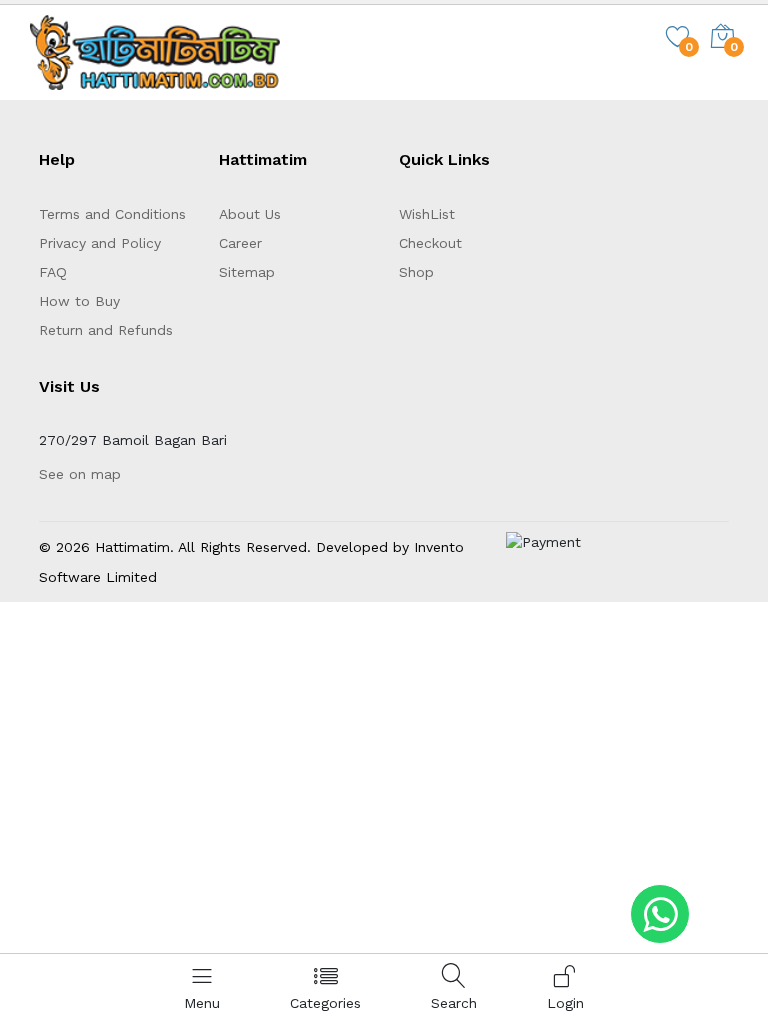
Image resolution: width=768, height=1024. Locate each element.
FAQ (53, 272)
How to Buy (79, 301)
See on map (80, 474)
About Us (250, 214)
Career (240, 243)
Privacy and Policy (100, 243)
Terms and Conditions (112, 214)
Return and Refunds (106, 330)
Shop (416, 272)
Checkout (430, 243)
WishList (427, 214)
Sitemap (247, 272)
